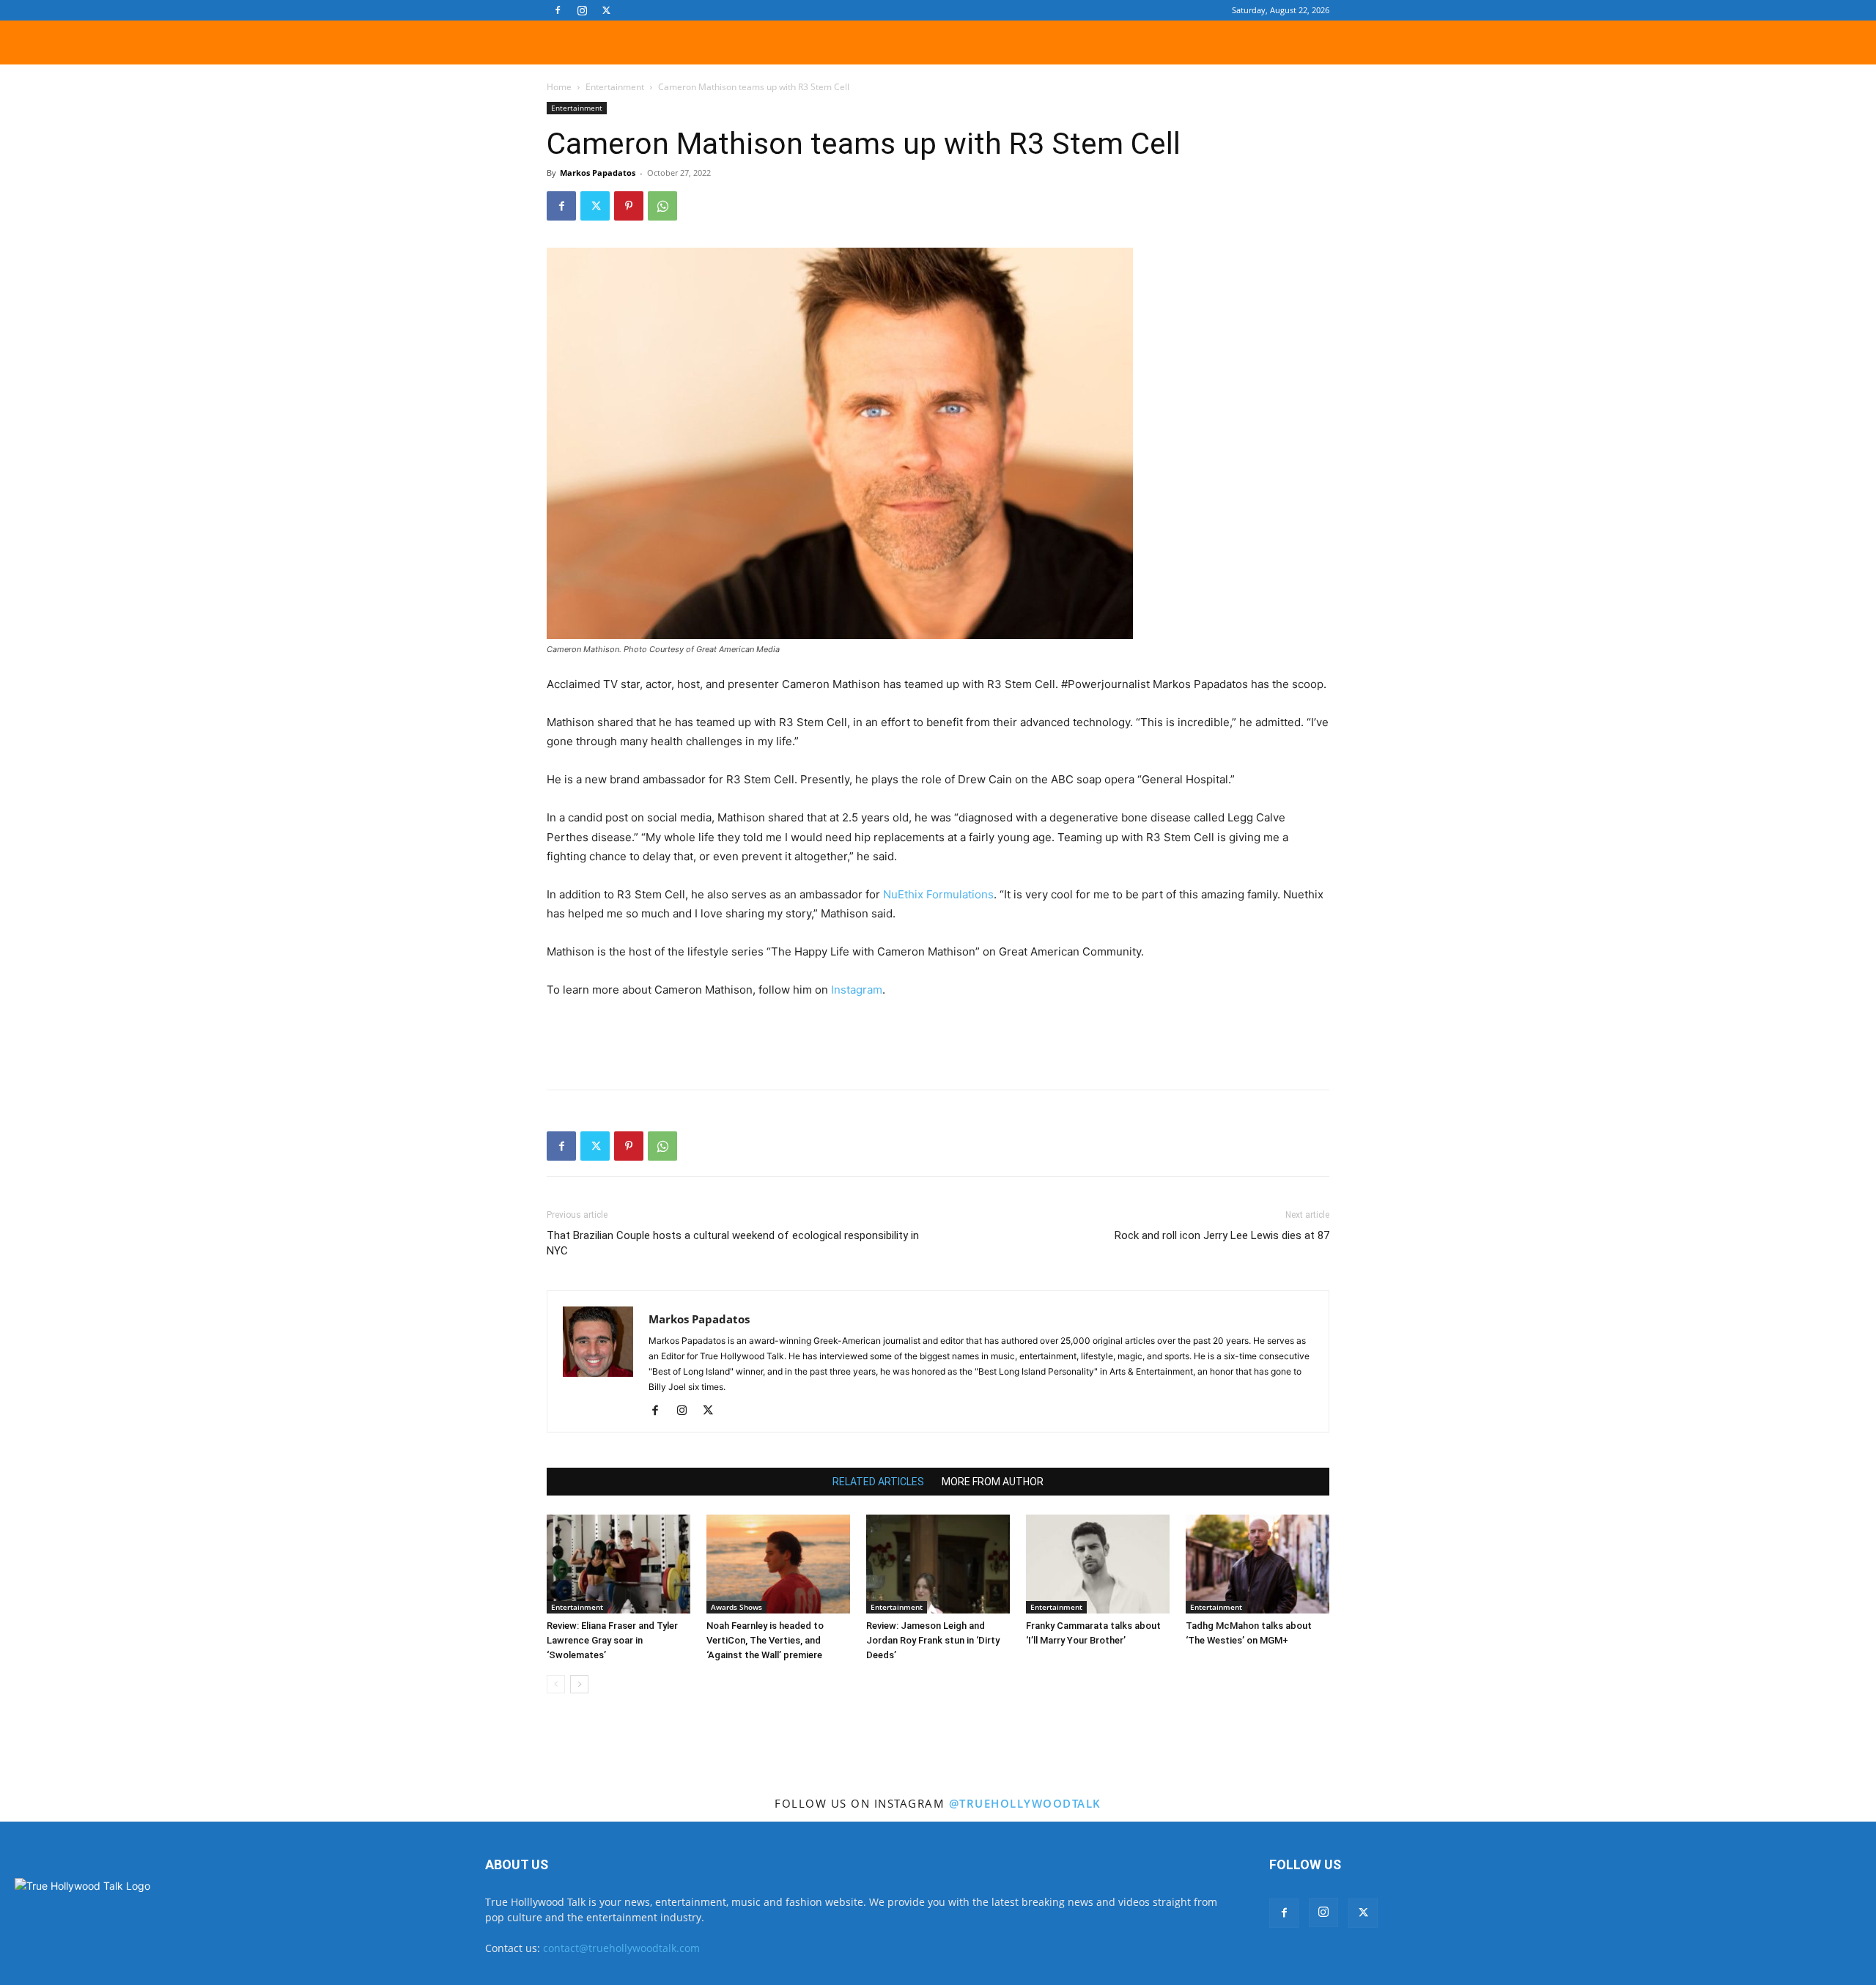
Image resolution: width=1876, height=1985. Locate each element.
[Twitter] (606, 10)
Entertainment (615, 87)
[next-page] (579, 1684)
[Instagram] (582, 10)
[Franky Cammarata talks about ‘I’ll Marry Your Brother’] (1098, 1564)
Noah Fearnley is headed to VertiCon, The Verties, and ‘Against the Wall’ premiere (765, 1640)
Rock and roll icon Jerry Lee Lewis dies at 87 (1222, 1235)
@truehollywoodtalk (1025, 1803)
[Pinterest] (629, 206)
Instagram (857, 990)
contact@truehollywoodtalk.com (621, 1948)
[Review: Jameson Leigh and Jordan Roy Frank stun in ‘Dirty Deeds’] (938, 1564)
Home (559, 87)
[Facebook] (558, 10)
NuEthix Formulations (938, 894)
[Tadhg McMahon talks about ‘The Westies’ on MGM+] (1258, 1564)
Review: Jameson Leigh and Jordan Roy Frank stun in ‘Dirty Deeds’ (933, 1640)
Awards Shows (736, 1607)
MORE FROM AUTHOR (993, 1482)
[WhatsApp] (662, 206)
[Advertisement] (938, 1040)
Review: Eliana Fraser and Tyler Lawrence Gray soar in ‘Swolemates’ (612, 1640)
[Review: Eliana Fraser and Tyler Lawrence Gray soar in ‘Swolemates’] (618, 1564)
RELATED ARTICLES (878, 1482)
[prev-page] (556, 1684)
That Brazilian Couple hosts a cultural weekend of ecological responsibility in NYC (733, 1243)
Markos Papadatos (598, 173)
